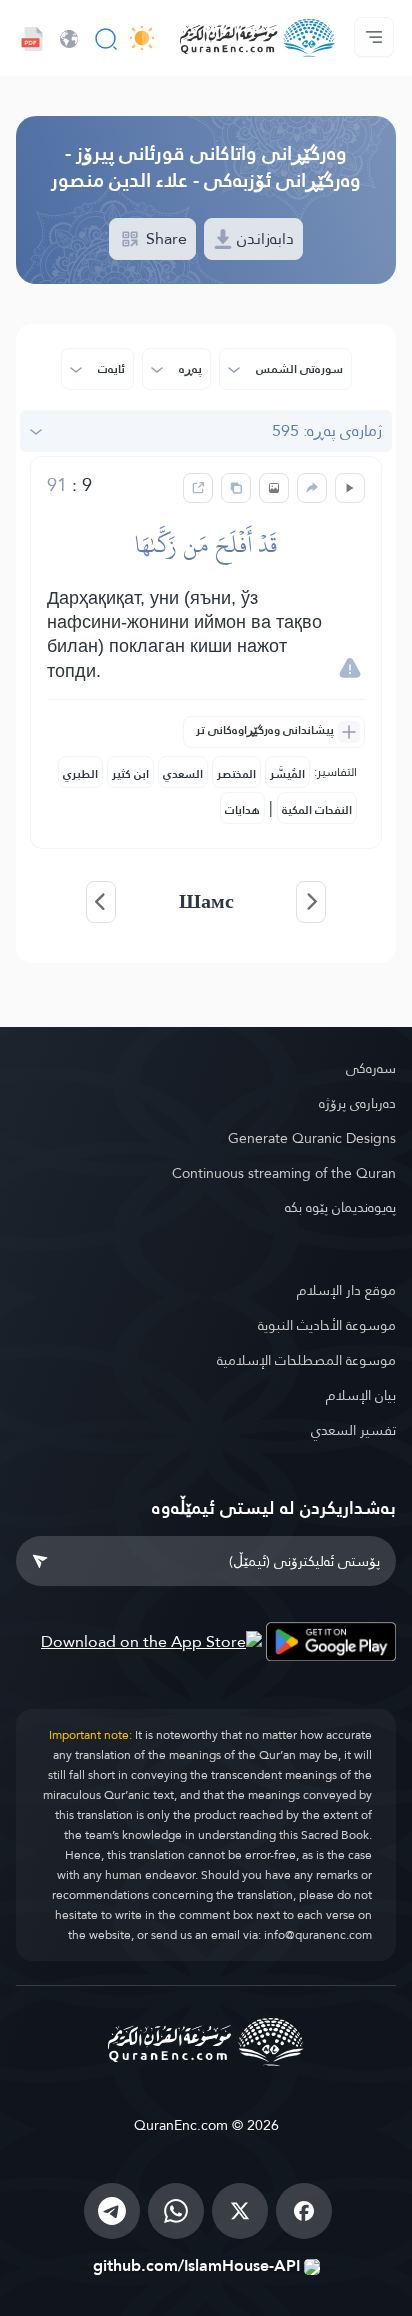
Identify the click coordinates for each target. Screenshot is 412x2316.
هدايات (242, 810)
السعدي (183, 774)
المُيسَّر (287, 774)
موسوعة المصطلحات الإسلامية (306, 1360)
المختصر (236, 774)
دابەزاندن (263, 238)
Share (164, 238)
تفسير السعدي (353, 1430)
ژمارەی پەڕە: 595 (327, 430)
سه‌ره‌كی (371, 1068)
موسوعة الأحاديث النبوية (327, 1325)
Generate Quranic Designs (312, 1138)
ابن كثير (130, 774)
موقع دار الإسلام (346, 1290)
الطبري (80, 774)
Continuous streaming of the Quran (284, 1173)
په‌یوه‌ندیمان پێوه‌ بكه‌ (340, 1207)
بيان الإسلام (361, 1395)
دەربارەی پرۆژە (357, 1103)
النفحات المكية (317, 810)
